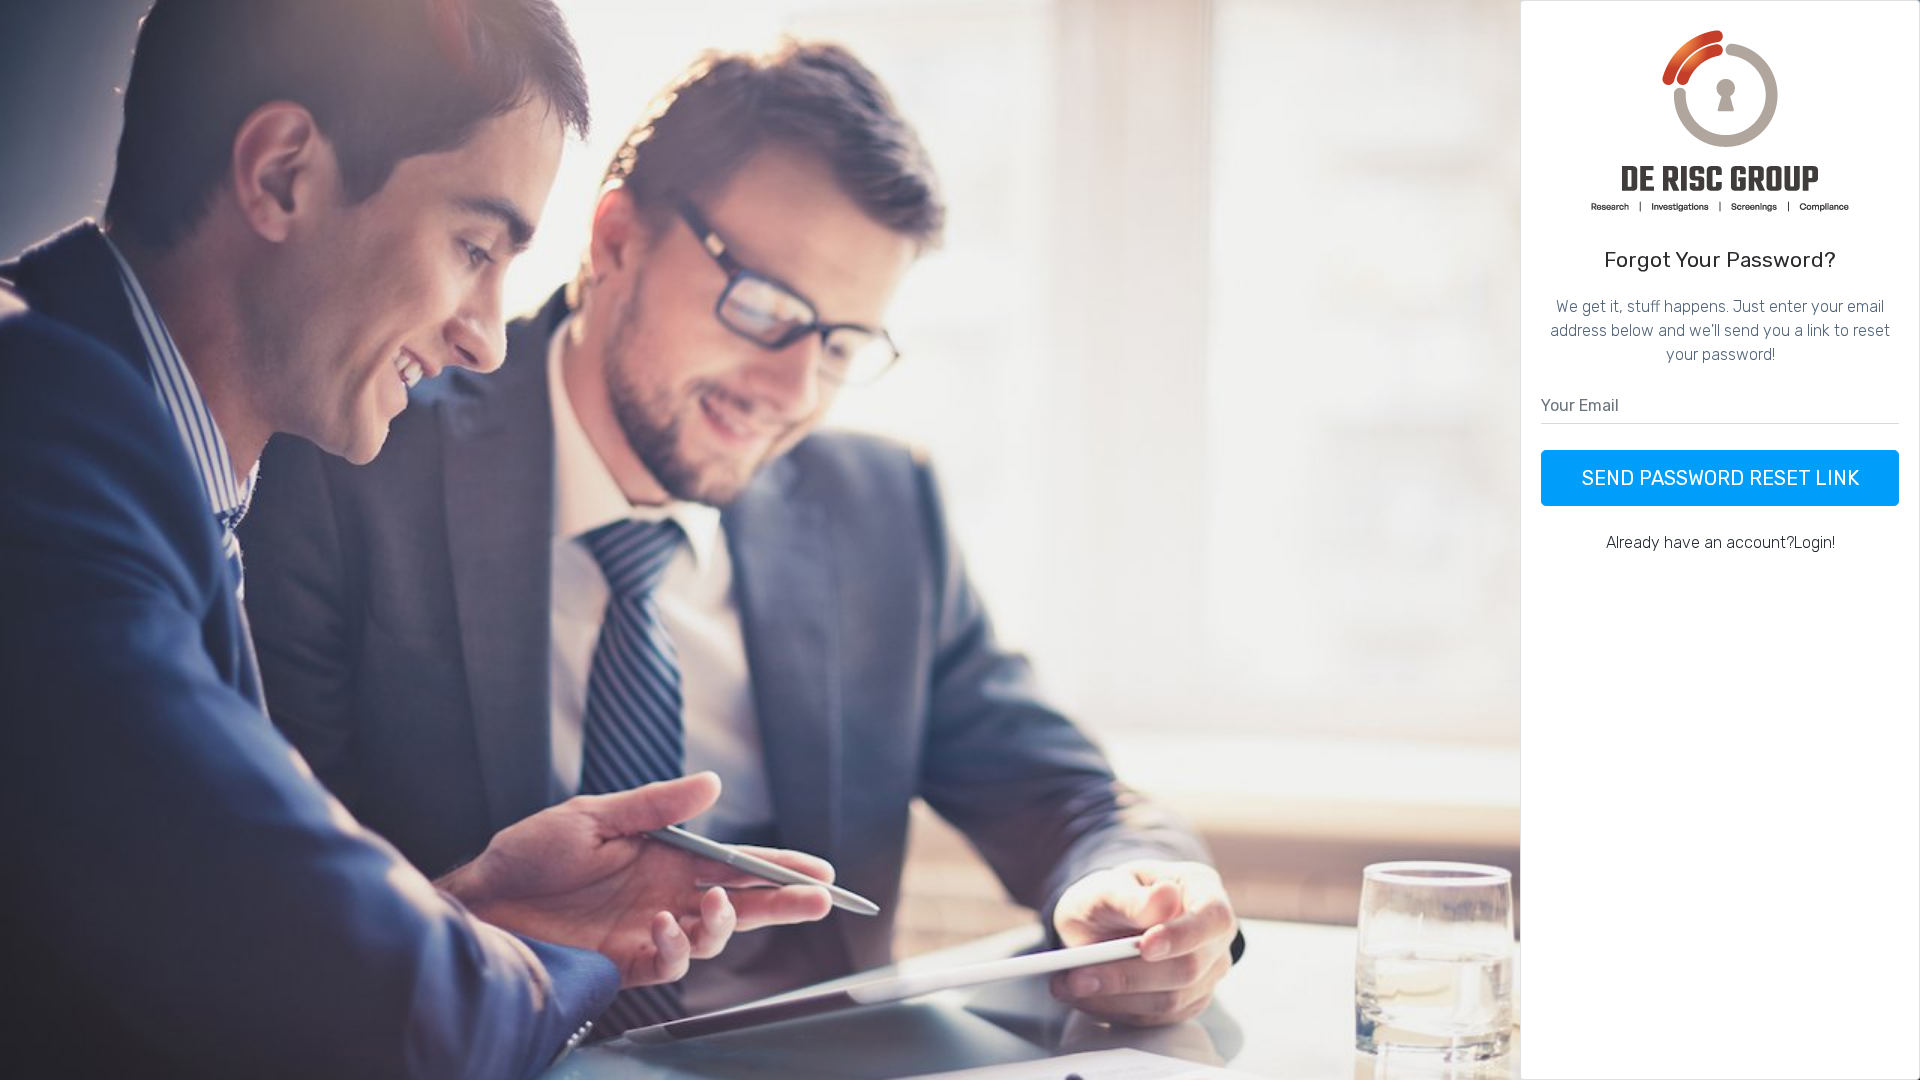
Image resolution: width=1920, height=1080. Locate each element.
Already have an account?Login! (1720, 542)
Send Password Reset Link (1720, 478)
